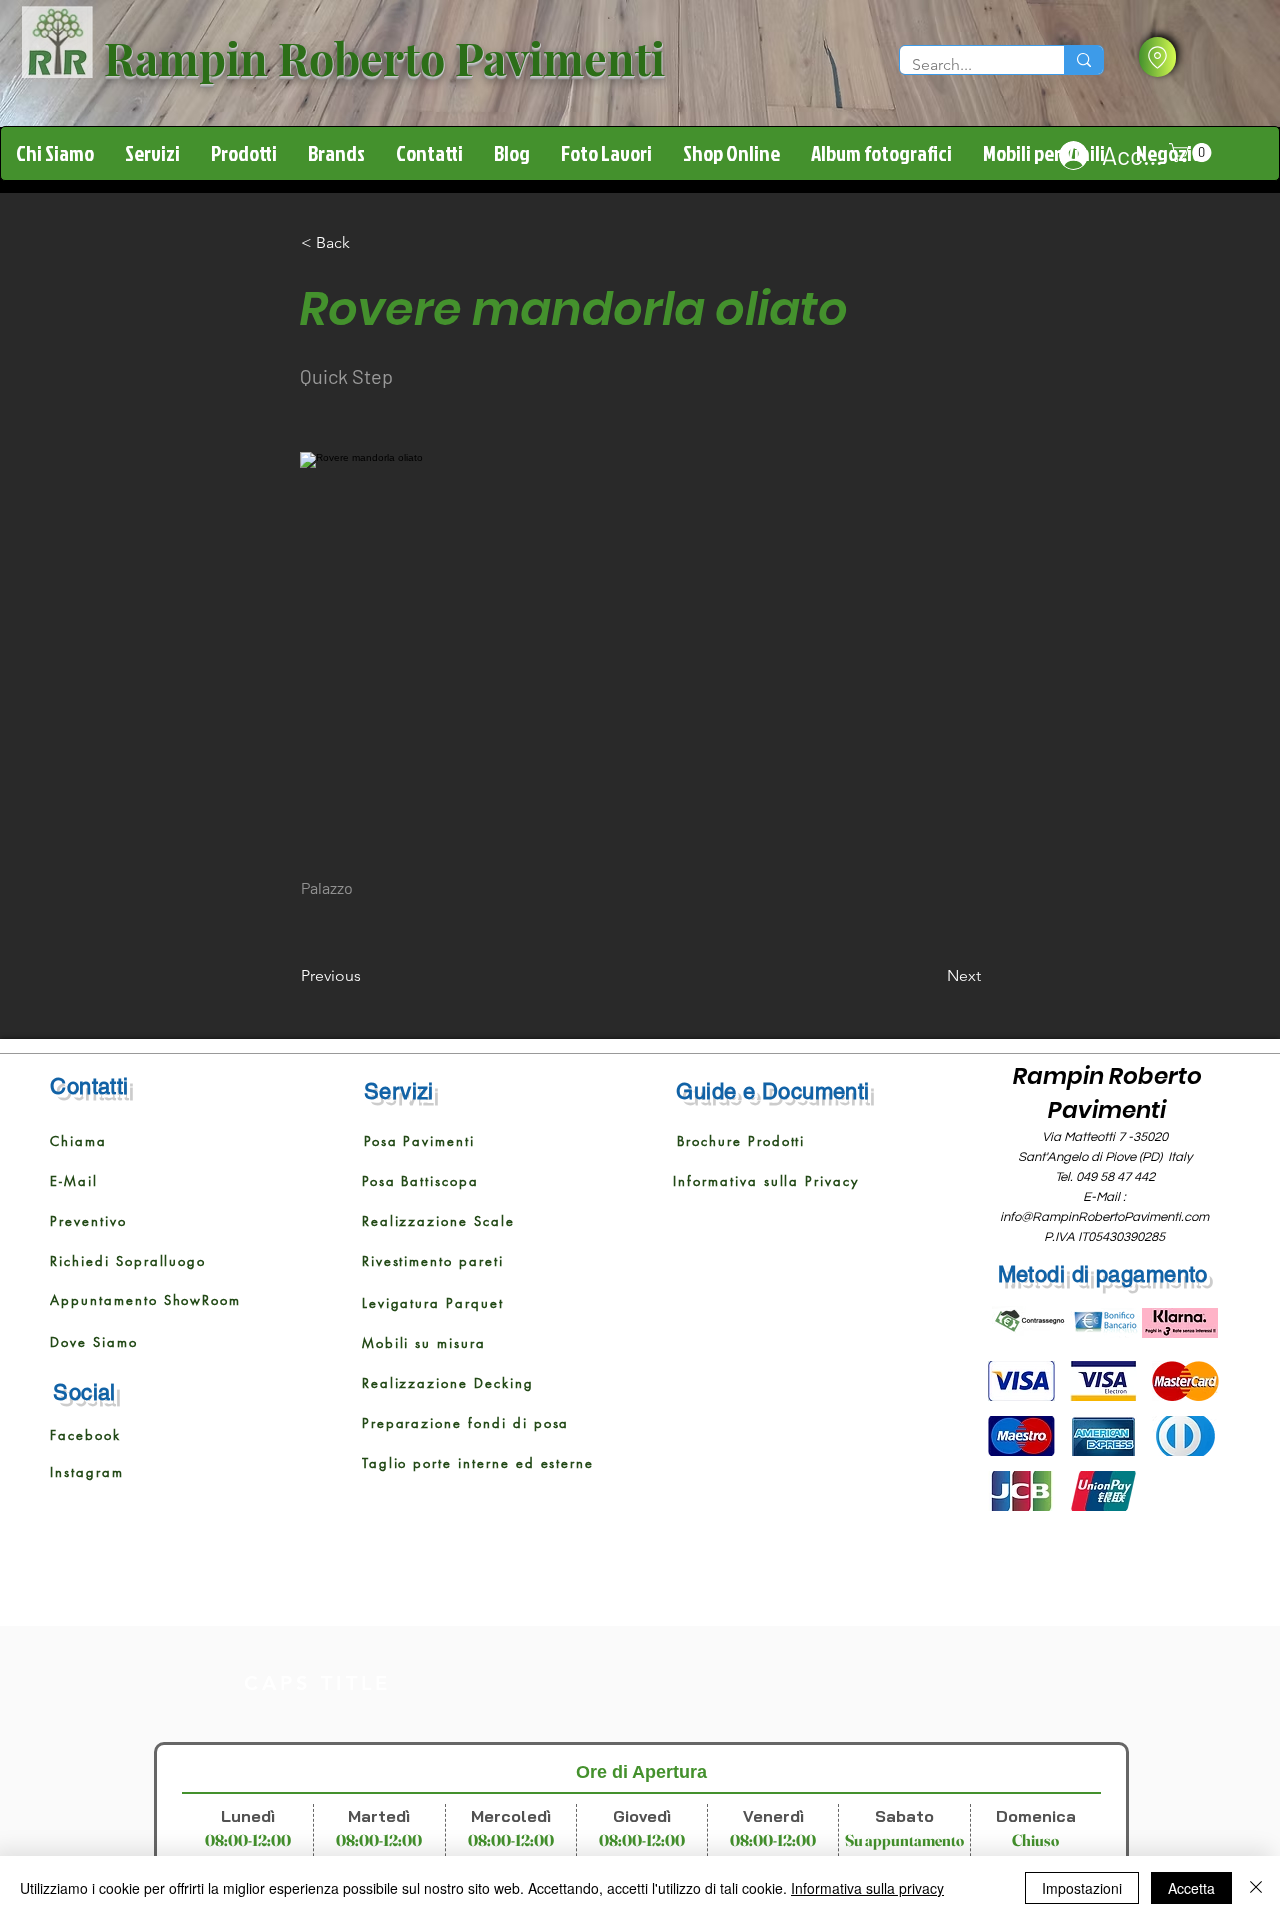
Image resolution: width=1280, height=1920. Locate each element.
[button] (1157, 57)
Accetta (1191, 1888)
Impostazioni (1082, 1888)
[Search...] (1083, 60)
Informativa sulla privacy (867, 1888)
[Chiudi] (1256, 1888)
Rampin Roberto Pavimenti (384, 57)
